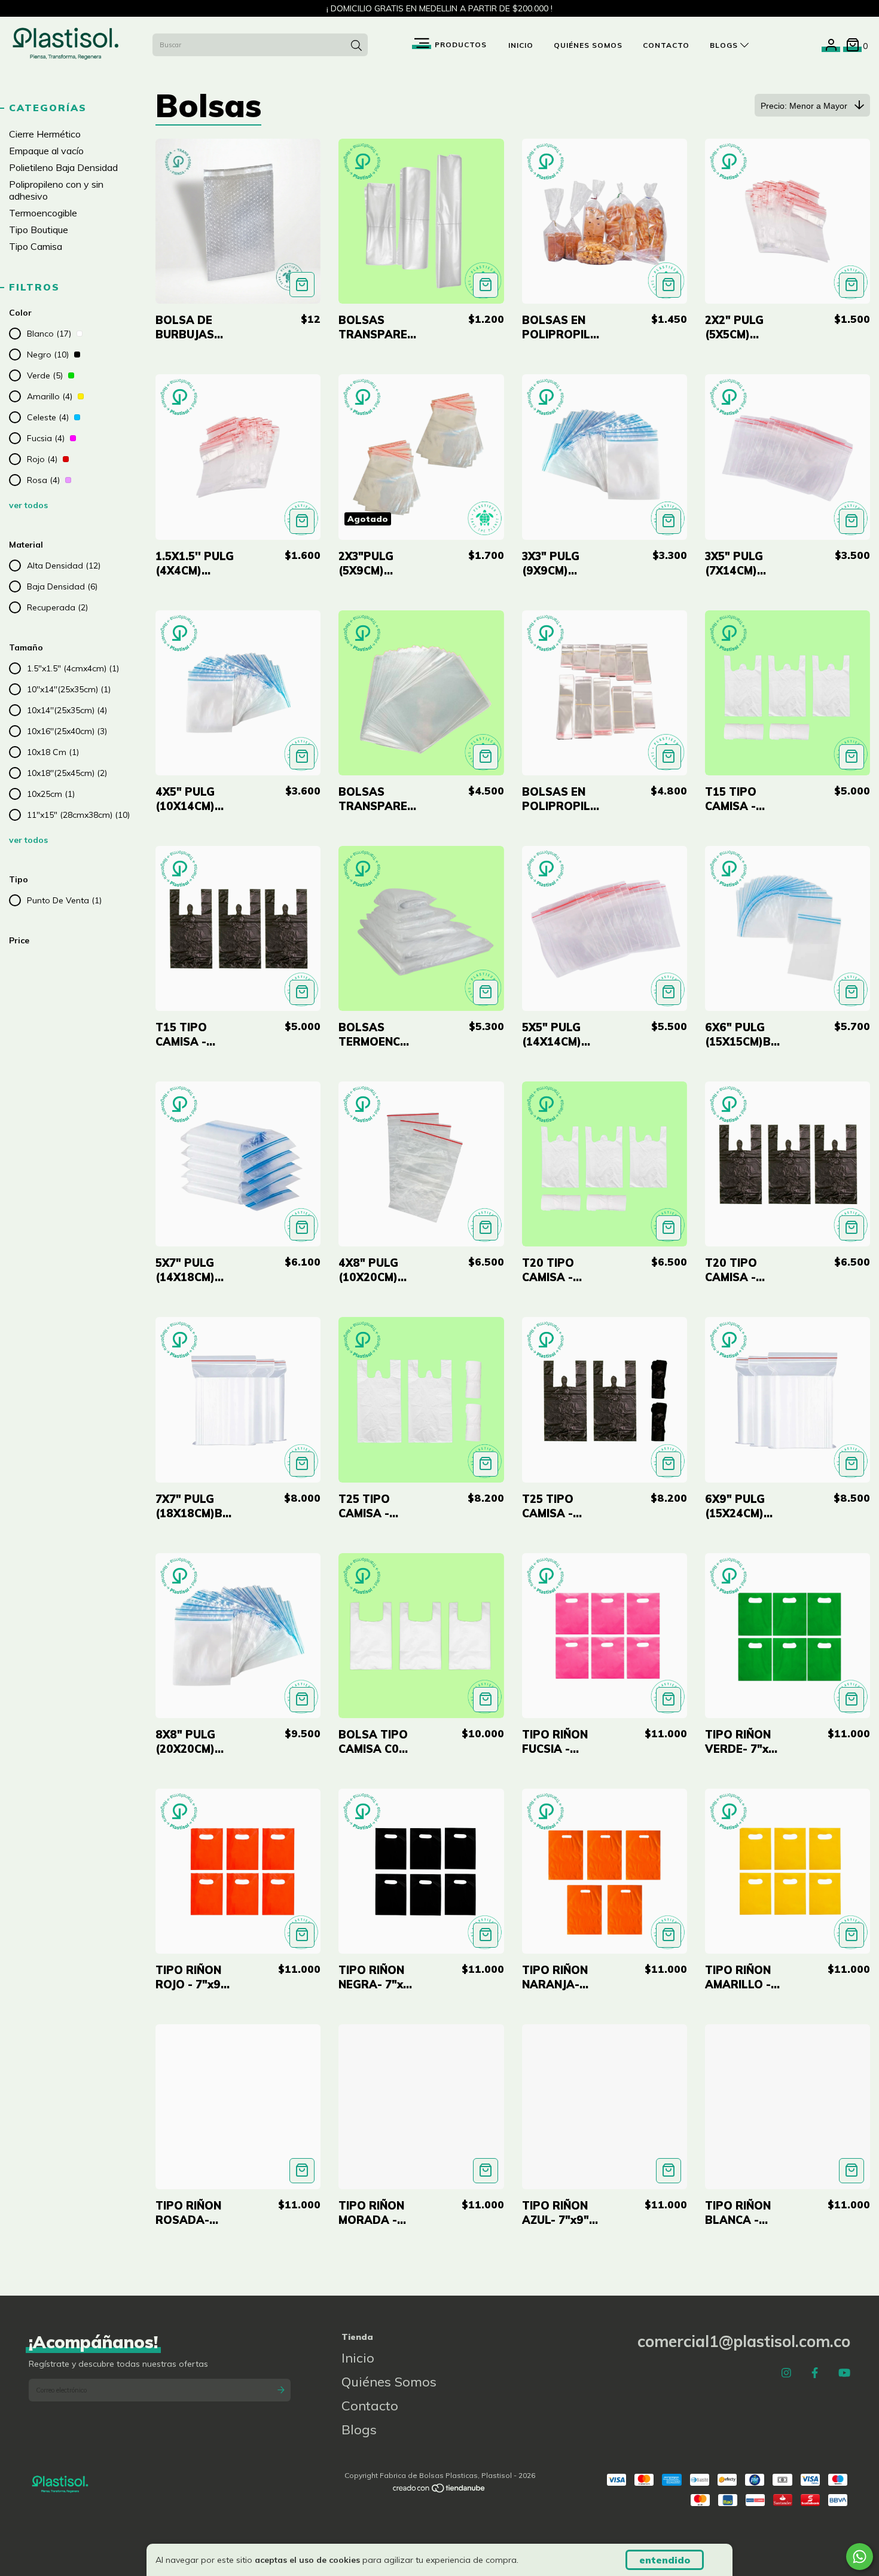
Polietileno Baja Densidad (63, 167)
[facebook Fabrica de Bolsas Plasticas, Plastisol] (815, 2372)
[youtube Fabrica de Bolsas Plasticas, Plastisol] (844, 2372)
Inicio (521, 45)
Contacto (666, 45)
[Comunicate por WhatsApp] (860, 2557)
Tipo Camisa (36, 246)
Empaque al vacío (46, 151)
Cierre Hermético (45, 134)
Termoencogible (43, 213)
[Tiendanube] (439, 2491)
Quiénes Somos (588, 45)
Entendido (665, 2560)
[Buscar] (356, 46)
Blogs (725, 45)
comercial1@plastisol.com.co (744, 2341)
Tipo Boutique (39, 230)
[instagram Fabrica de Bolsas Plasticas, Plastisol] (786, 2372)
